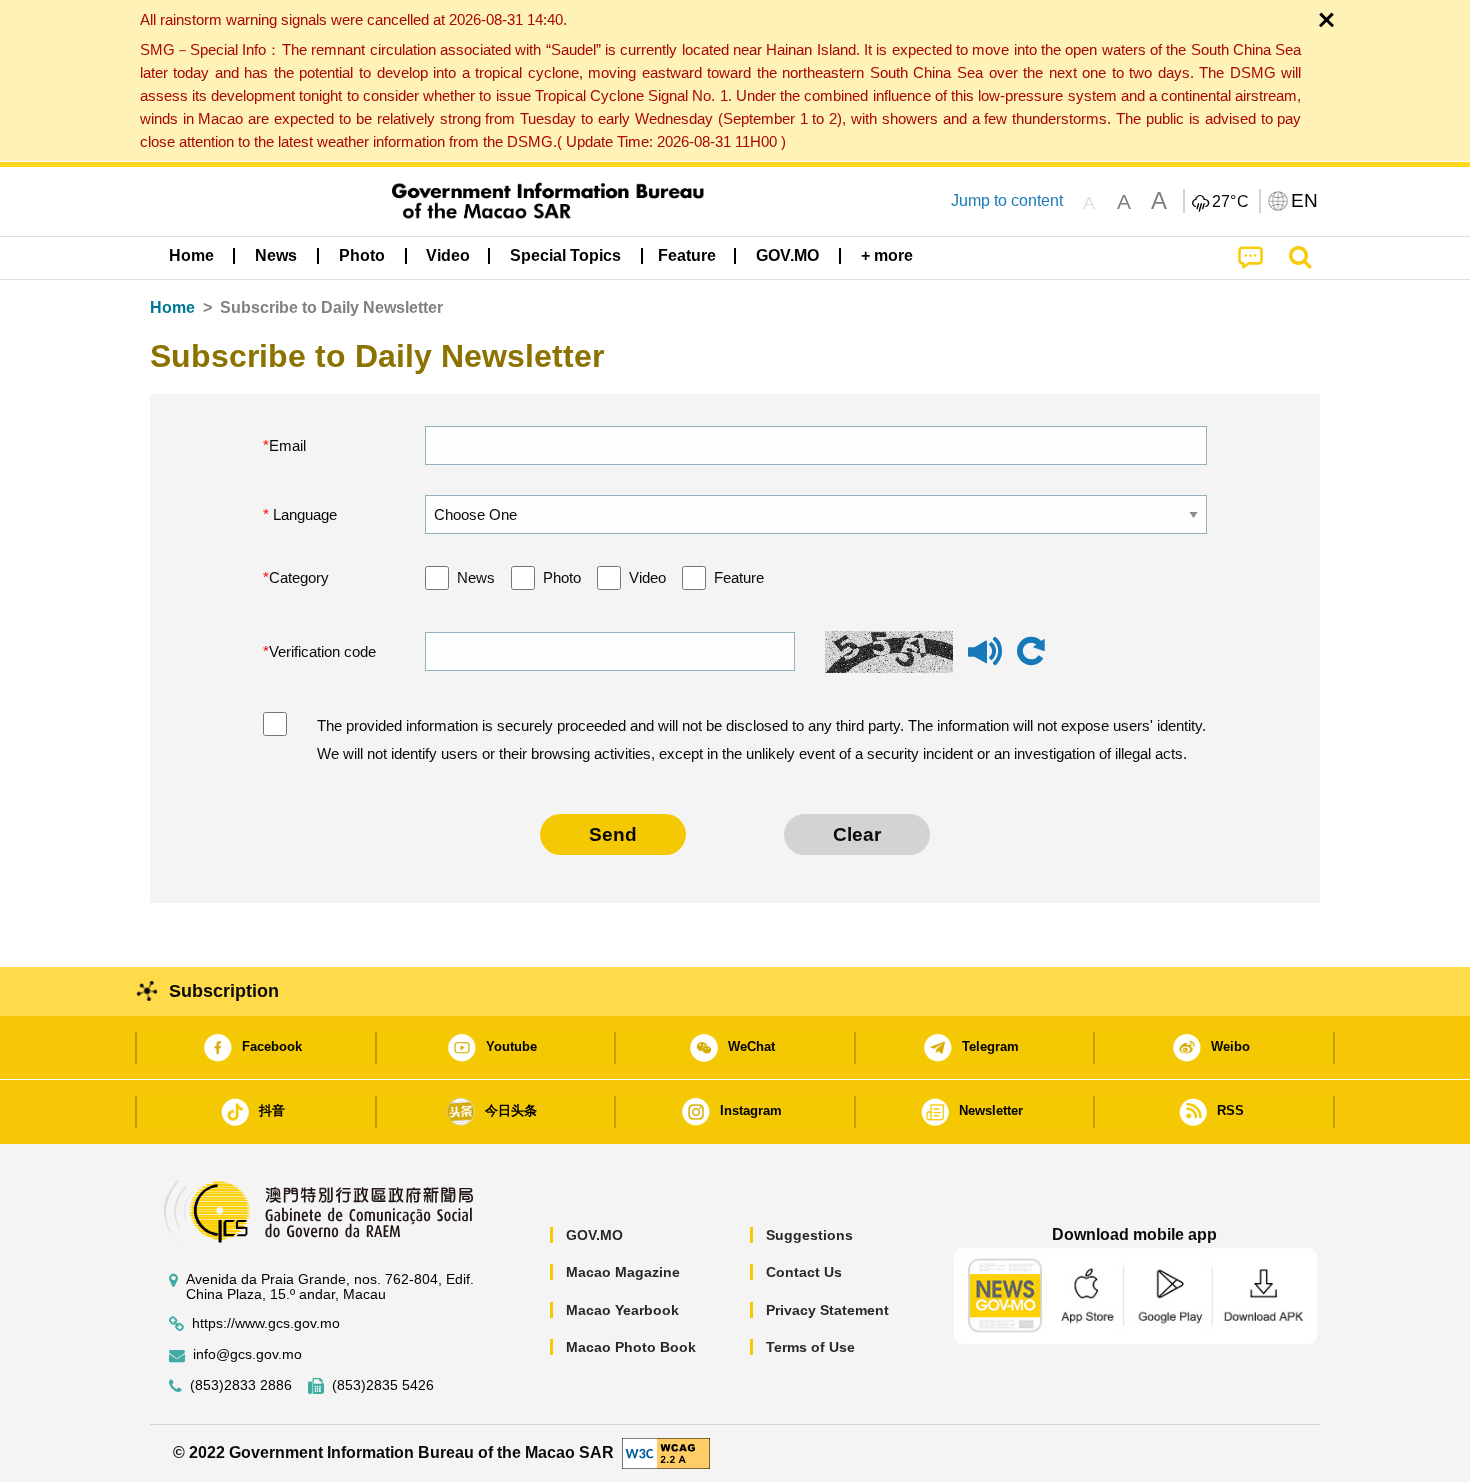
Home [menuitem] (191, 255)
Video (647, 577)
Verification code (322, 651)
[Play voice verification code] (985, 660)
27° (1231, 202)
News (476, 577)
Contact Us (804, 1272)
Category (299, 577)
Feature (739, 577)
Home (172, 307)
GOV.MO (594, 1235)
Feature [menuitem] (687, 255)
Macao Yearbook (622, 1310)
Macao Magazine (623, 1272)
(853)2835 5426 (383, 1385)
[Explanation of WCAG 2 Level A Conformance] (666, 1451)
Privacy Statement (827, 1310)
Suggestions (809, 1235)
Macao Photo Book (631, 1347)
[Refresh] (1031, 652)
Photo (562, 577)
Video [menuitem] (448, 255)
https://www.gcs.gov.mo (266, 1323)
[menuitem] (276, 256)
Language (303, 514)
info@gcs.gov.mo (247, 1354)
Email (287, 445)
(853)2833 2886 (241, 1385)
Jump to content (1007, 200)
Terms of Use (810, 1347)
